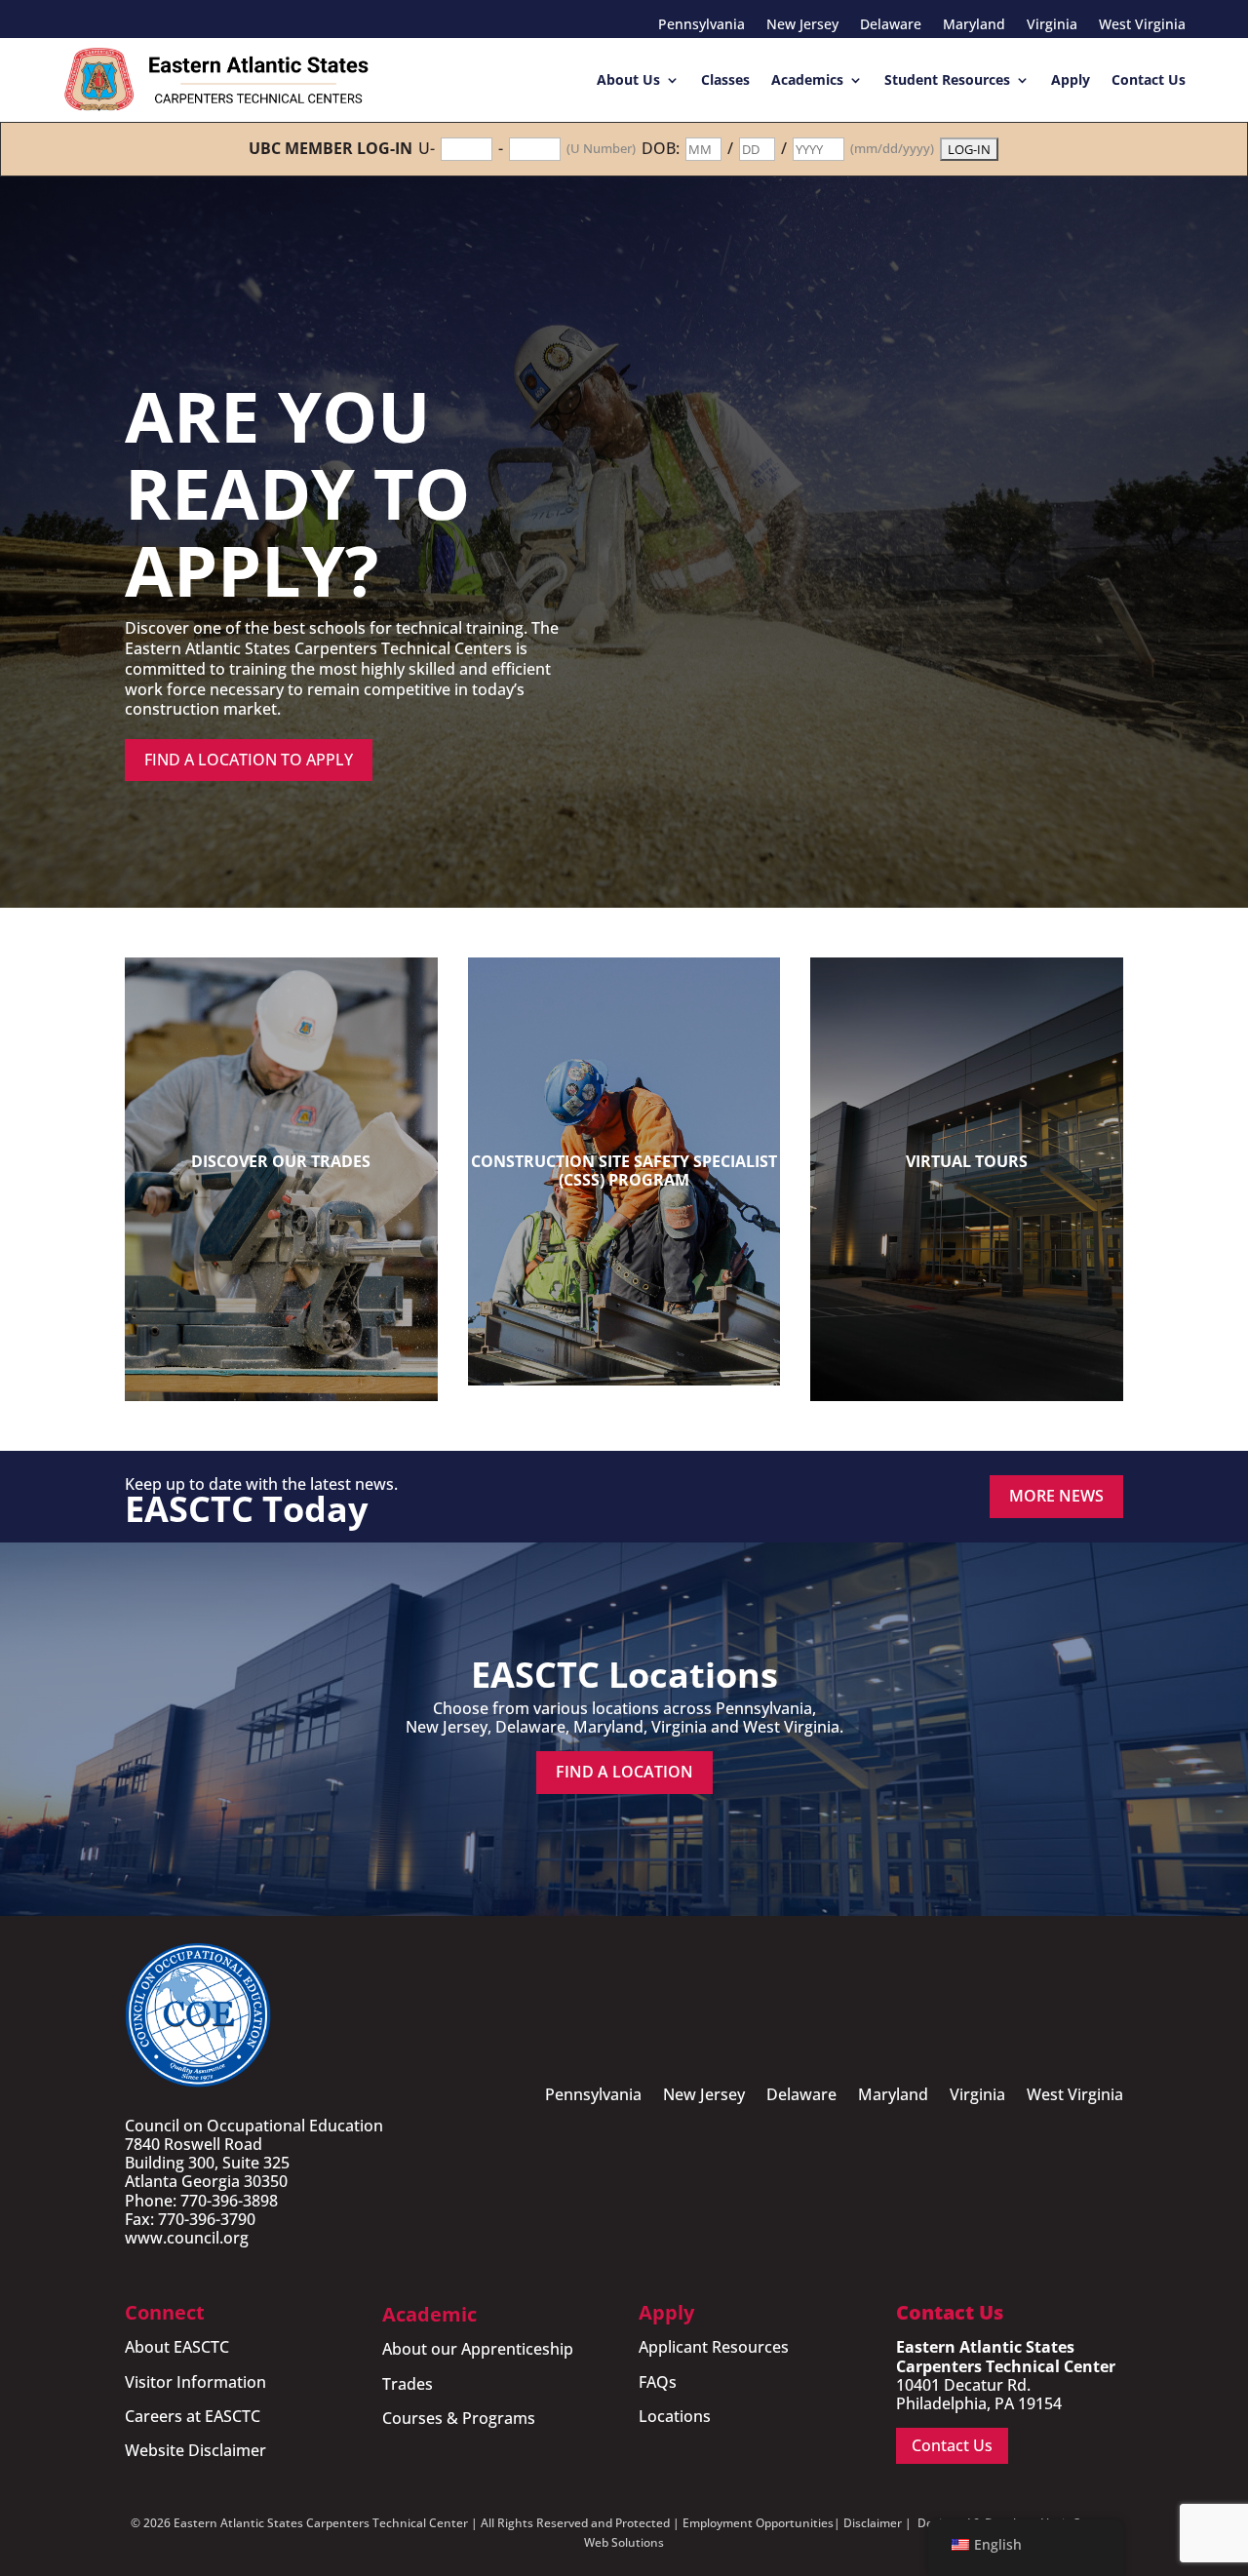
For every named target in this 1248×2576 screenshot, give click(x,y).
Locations (675, 2416)
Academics (807, 79)
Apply (1071, 79)
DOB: (661, 149)
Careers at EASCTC (193, 2416)
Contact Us (1149, 79)
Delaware (891, 25)
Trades (408, 2384)
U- (427, 149)
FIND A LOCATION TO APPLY (249, 760)
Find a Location (624, 1772)
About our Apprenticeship (478, 2349)
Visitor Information (195, 2382)
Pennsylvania (702, 25)
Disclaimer (873, 2523)
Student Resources (947, 79)
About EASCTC (177, 2347)
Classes (725, 79)
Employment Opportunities (758, 2523)
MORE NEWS (1056, 1496)
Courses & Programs (459, 2418)
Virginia (1052, 25)
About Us (628, 79)
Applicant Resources (714, 2347)
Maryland (974, 25)
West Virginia (1142, 25)
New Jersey (802, 25)
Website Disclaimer (195, 2450)
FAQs (658, 2382)
